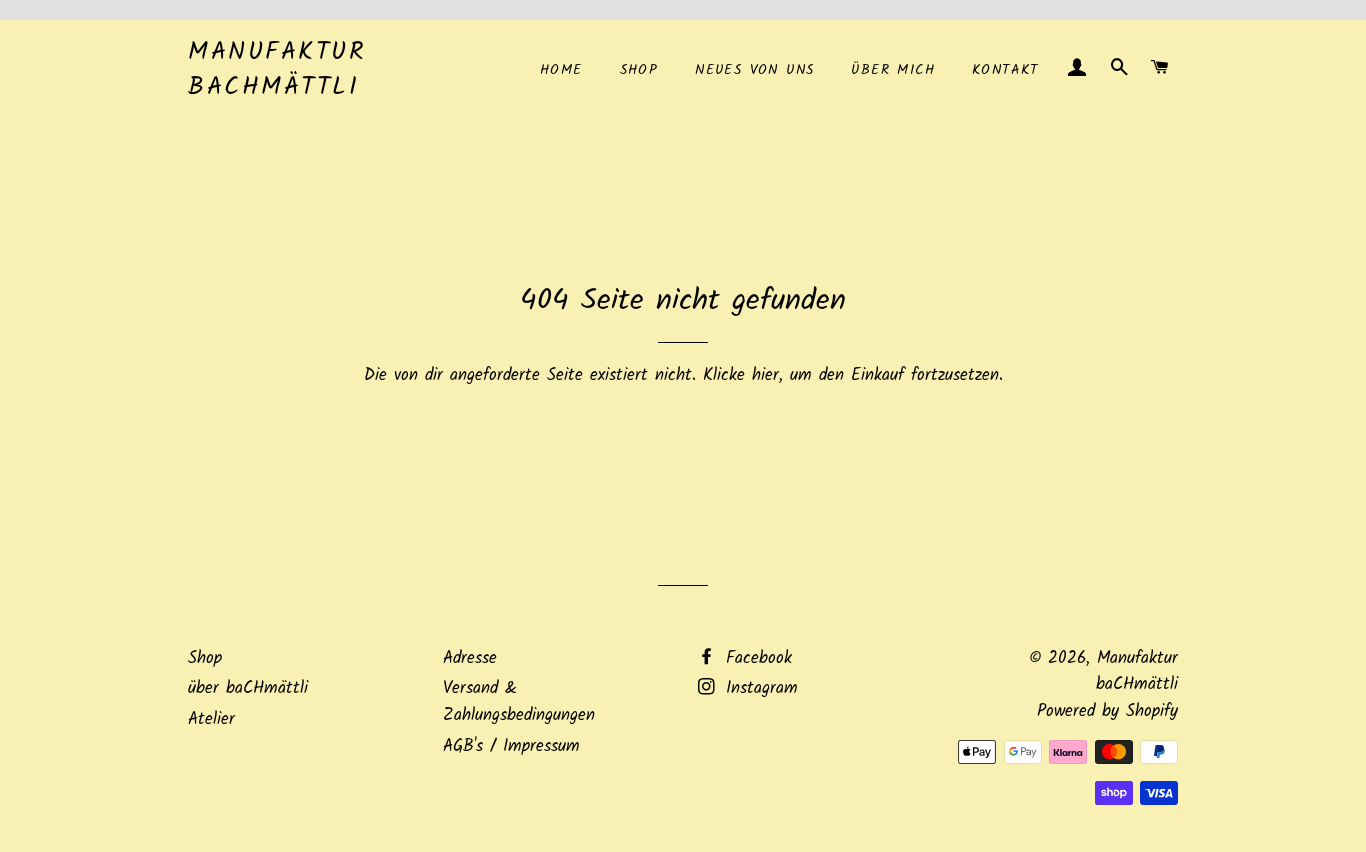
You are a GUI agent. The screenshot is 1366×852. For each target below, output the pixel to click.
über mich (893, 70)
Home (561, 70)
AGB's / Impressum (511, 746)
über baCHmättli (248, 688)
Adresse (470, 658)
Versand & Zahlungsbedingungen (519, 702)
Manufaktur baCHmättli (277, 70)
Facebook (755, 658)
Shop (639, 70)
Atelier (211, 719)
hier (765, 375)
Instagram (758, 688)
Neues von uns (754, 70)
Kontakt (1005, 70)
